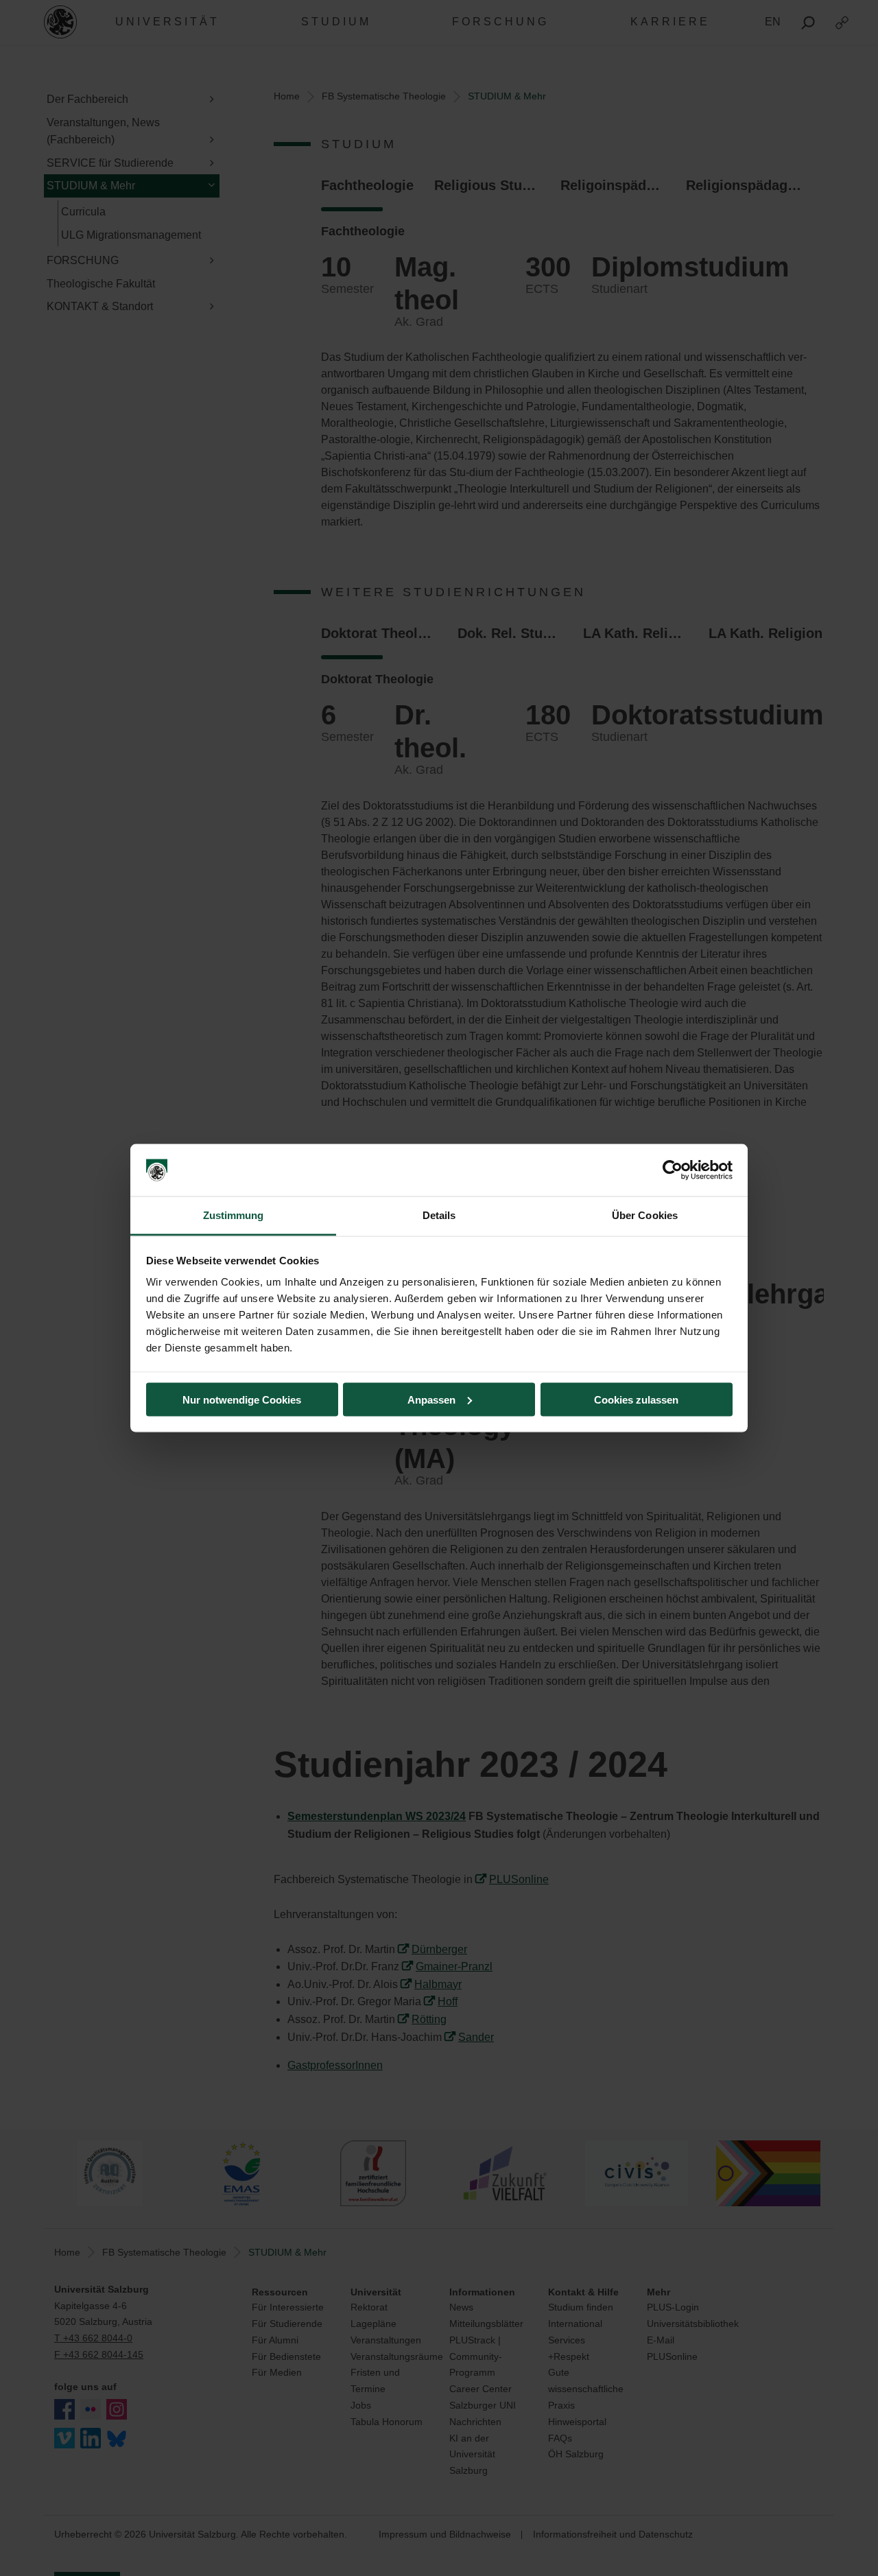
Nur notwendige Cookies (242, 1399)
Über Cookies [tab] (645, 1215)
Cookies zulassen (636, 1399)
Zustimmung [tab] (234, 1215)
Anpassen (431, 1399)
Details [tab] (439, 1215)
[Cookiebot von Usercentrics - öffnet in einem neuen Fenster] (673, 1170)
